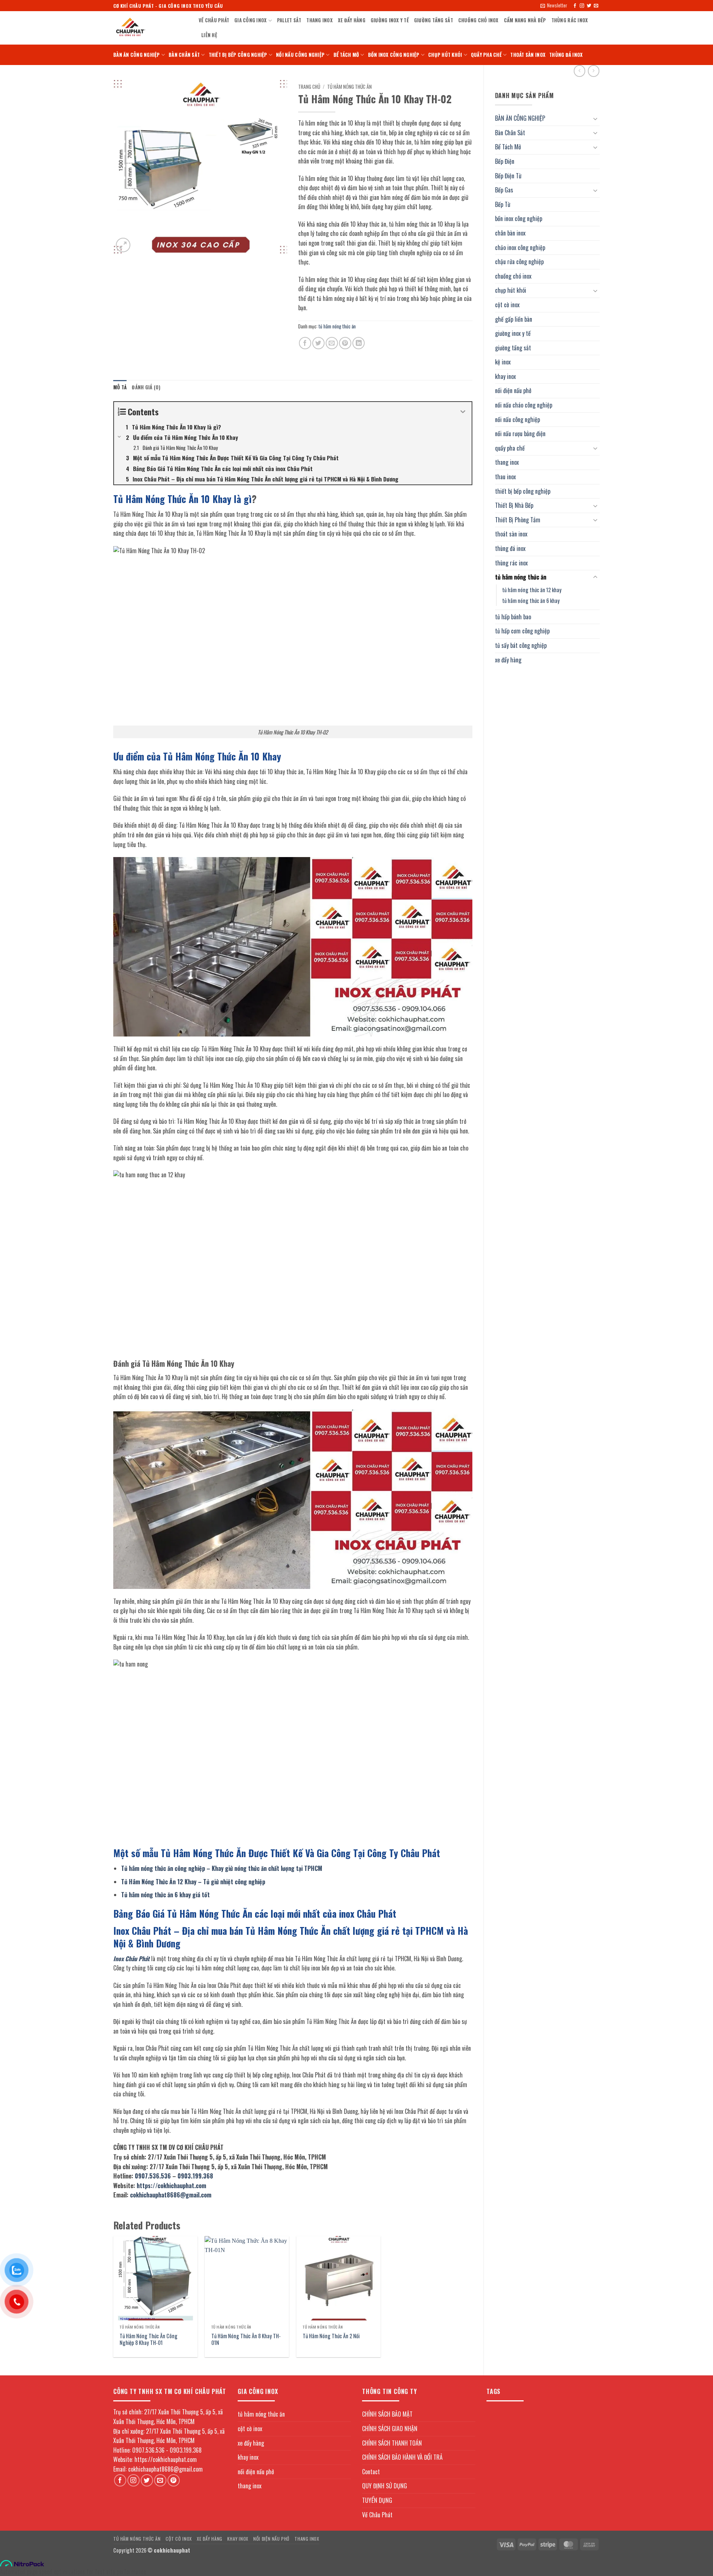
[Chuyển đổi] (595, 119)
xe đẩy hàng (352, 20)
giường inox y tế (390, 20)
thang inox (320, 20)
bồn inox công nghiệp (394, 55)
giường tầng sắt (434, 20)
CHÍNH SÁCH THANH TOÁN (392, 2443)
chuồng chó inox (478, 20)
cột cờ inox (507, 305)
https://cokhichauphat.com (171, 2186)
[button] (554, 6)
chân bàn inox (510, 233)
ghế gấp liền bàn (514, 319)
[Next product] (579, 71)
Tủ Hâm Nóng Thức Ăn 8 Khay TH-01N (246, 2340)
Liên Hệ (209, 35)
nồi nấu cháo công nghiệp (524, 405)
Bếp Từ (503, 204)
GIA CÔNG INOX (250, 20)
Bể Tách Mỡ (346, 55)
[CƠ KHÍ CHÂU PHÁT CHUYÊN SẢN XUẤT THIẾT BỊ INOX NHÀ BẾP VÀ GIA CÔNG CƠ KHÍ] (150, 28)
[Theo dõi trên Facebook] (575, 6)
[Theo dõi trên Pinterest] (174, 2480)
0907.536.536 (153, 2176)
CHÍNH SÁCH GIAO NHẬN (390, 2429)
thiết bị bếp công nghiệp (238, 55)
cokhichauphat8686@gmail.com (171, 2195)
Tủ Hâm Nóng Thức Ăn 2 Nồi (331, 2336)
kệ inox (503, 362)
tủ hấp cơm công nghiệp (522, 631)
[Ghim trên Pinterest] (345, 343)
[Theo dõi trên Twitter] (589, 6)
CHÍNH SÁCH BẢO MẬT (387, 2414)
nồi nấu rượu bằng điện (520, 434)
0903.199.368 (195, 2176)
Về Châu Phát (214, 20)
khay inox (505, 376)
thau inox (505, 477)
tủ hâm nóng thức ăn (521, 577)
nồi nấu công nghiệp (300, 55)
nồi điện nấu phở (513, 390)
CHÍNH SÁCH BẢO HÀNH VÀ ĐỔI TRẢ (402, 2457)
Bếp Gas (504, 190)
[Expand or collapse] (463, 412)
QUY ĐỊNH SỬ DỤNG (385, 2486)
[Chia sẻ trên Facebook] (305, 343)
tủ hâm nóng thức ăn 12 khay (532, 590)
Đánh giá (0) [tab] (146, 387)
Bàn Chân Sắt (184, 55)
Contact (371, 2472)
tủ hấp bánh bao (513, 617)
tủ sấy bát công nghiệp (521, 645)
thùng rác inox (570, 20)
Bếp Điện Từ (508, 176)
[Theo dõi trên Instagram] (582, 6)
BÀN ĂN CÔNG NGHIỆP (137, 55)
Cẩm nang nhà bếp (525, 20)
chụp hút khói (445, 55)
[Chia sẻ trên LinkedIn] (359, 343)
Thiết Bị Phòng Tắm (518, 520)
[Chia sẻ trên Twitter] (318, 343)
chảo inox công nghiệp (520, 247)
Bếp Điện (505, 161)
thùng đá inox (566, 55)
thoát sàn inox (528, 55)
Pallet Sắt (289, 20)
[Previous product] (594, 71)
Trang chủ (309, 87)
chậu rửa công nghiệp (519, 262)
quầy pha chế (486, 55)
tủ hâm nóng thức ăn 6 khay (531, 601)
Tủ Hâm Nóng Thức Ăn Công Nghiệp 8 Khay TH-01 (149, 2340)
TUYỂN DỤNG (377, 2500)
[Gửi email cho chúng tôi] (596, 6)
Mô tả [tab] (120, 387)
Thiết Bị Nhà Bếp (514, 505)
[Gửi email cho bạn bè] (332, 343)
